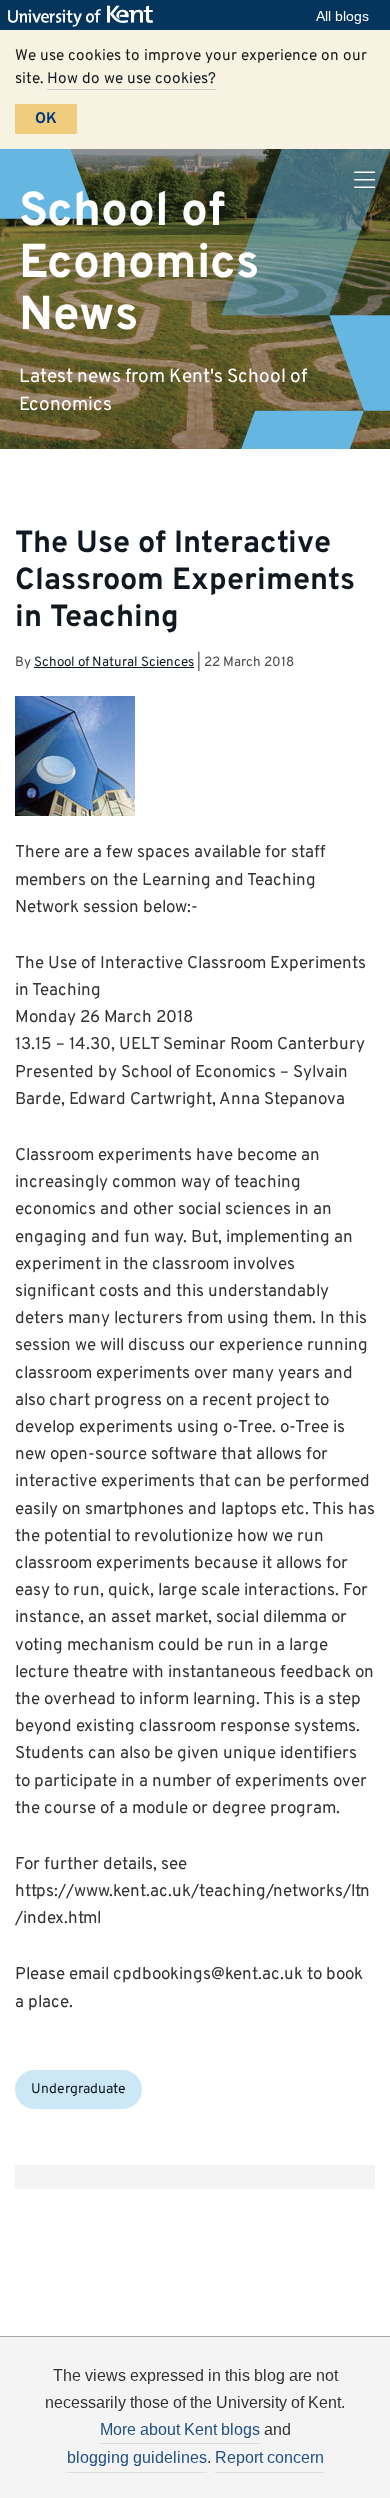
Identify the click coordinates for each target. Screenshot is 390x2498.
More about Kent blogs (180, 2429)
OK (46, 119)
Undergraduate (78, 2089)
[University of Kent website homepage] (85, 16)
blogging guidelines (137, 2457)
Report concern (269, 2457)
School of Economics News (139, 263)
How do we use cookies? (131, 79)
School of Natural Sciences (114, 662)
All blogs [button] (342, 16)
